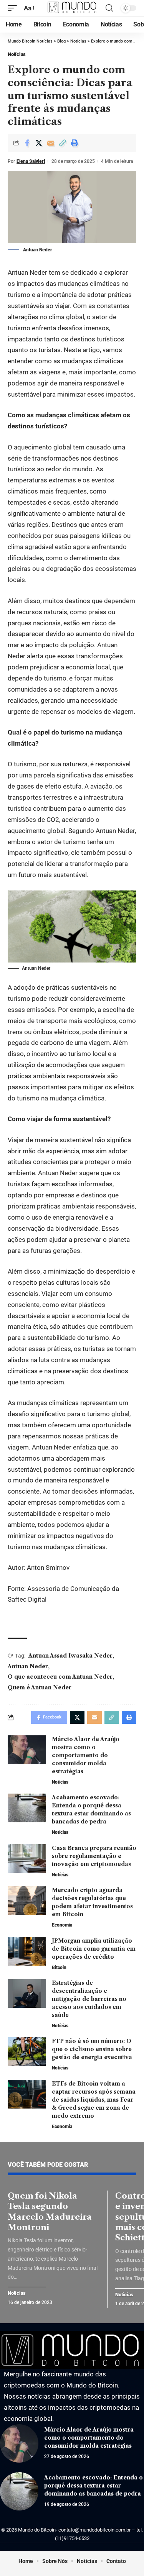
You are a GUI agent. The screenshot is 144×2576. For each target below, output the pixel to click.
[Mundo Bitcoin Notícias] (72, 8)
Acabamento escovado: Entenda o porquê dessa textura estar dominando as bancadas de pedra (94, 2486)
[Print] (74, 143)
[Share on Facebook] (27, 143)
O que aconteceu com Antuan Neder (60, 1677)
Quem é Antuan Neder (40, 1687)
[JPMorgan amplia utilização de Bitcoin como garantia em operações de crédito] (27, 1951)
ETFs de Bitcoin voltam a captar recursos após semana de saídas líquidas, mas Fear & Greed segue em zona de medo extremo (94, 2100)
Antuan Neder (28, 1666)
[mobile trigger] (14, 8)
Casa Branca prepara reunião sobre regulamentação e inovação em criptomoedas (94, 1856)
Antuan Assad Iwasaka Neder (70, 1656)
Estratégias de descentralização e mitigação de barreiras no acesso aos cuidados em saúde (89, 1999)
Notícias (17, 54)
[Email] (51, 143)
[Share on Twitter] (39, 143)
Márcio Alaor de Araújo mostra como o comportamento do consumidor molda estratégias (86, 1755)
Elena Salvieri (31, 161)
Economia (62, 1925)
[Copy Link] (63, 143)
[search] (109, 8)
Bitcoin (59, 1968)
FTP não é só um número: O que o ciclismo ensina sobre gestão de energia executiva (92, 2049)
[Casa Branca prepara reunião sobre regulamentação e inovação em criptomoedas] (27, 1859)
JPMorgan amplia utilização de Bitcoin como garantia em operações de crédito (94, 1949)
